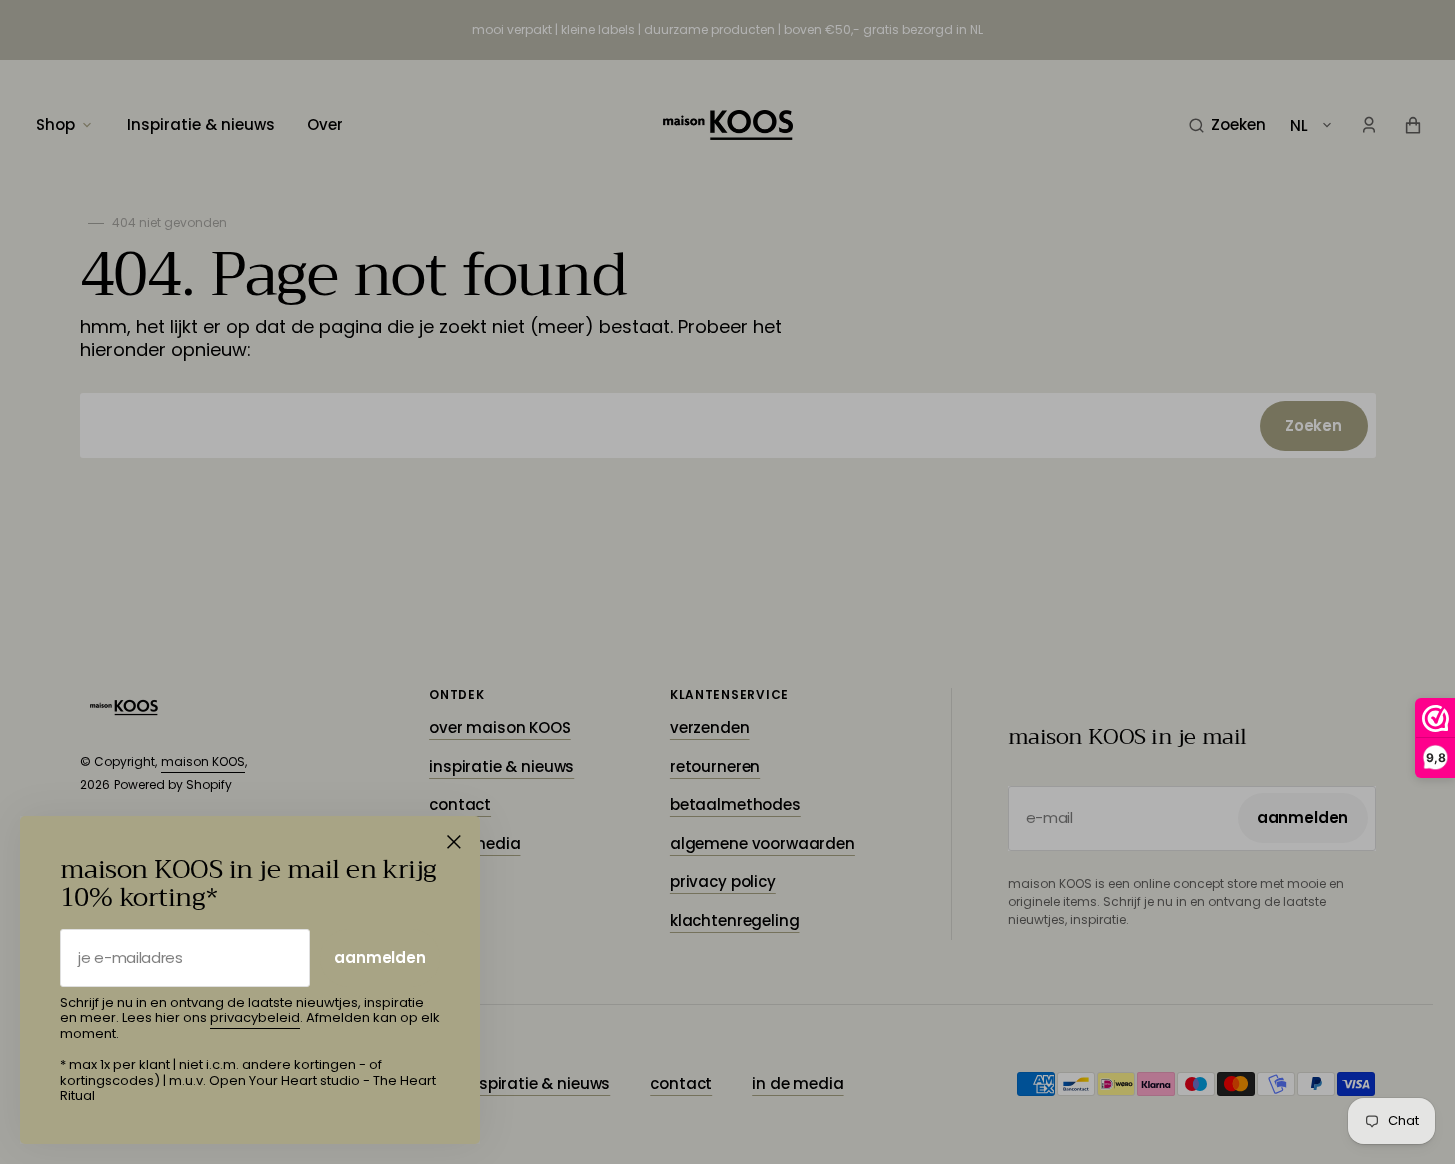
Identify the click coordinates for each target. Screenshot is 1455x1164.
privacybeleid (255, 1017)
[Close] (454, 842)
